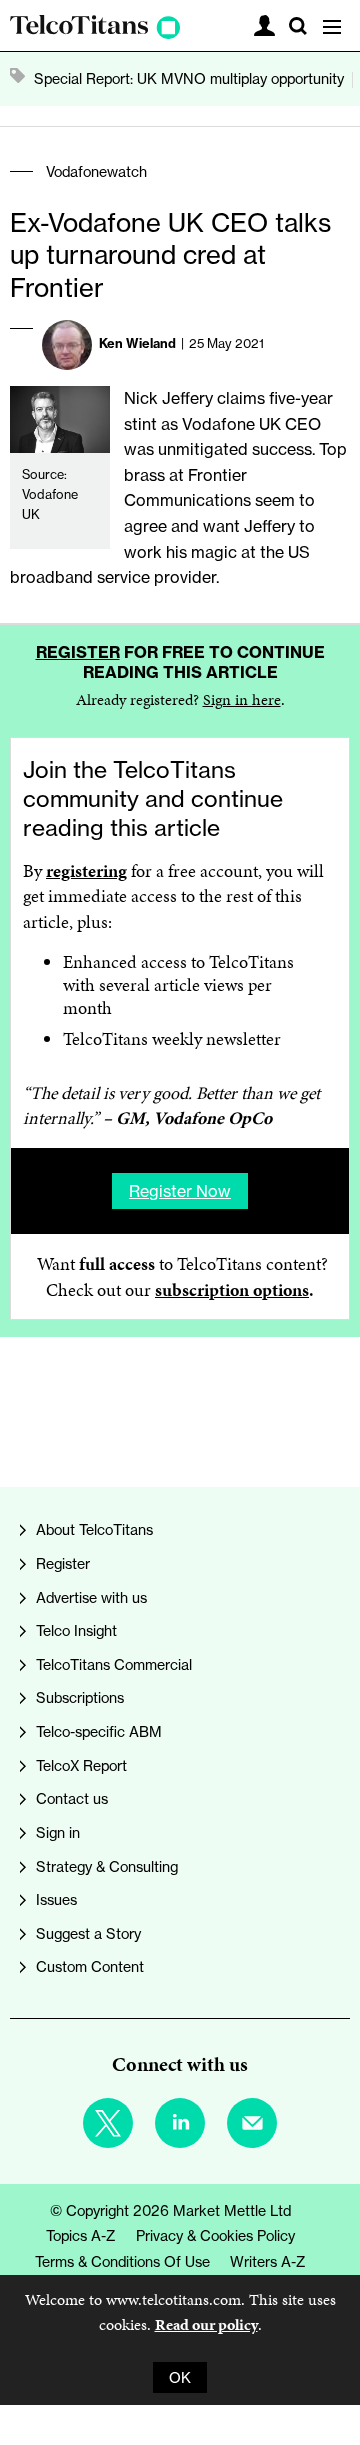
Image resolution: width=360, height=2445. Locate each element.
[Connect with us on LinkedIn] (180, 2123)
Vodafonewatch (96, 171)
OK (180, 2377)
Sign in (58, 1832)
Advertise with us (91, 1597)
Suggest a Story (88, 1933)
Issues (56, 1899)
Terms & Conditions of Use (122, 2261)
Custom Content (90, 1966)
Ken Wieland (137, 343)
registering (86, 871)
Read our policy (206, 2324)
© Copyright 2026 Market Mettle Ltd (170, 2210)
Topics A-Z (81, 2235)
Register (78, 652)
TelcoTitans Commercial (114, 1664)
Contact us (72, 1798)
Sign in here (242, 699)
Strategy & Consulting (107, 1866)
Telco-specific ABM (99, 1731)
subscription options (232, 1290)
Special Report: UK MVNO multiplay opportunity (189, 78)
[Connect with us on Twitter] (108, 2123)
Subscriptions (80, 1697)
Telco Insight (76, 1630)
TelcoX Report (81, 1765)
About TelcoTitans (94, 1529)
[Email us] (252, 2123)
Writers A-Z (268, 2261)
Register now (180, 1191)
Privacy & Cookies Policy (215, 2235)
